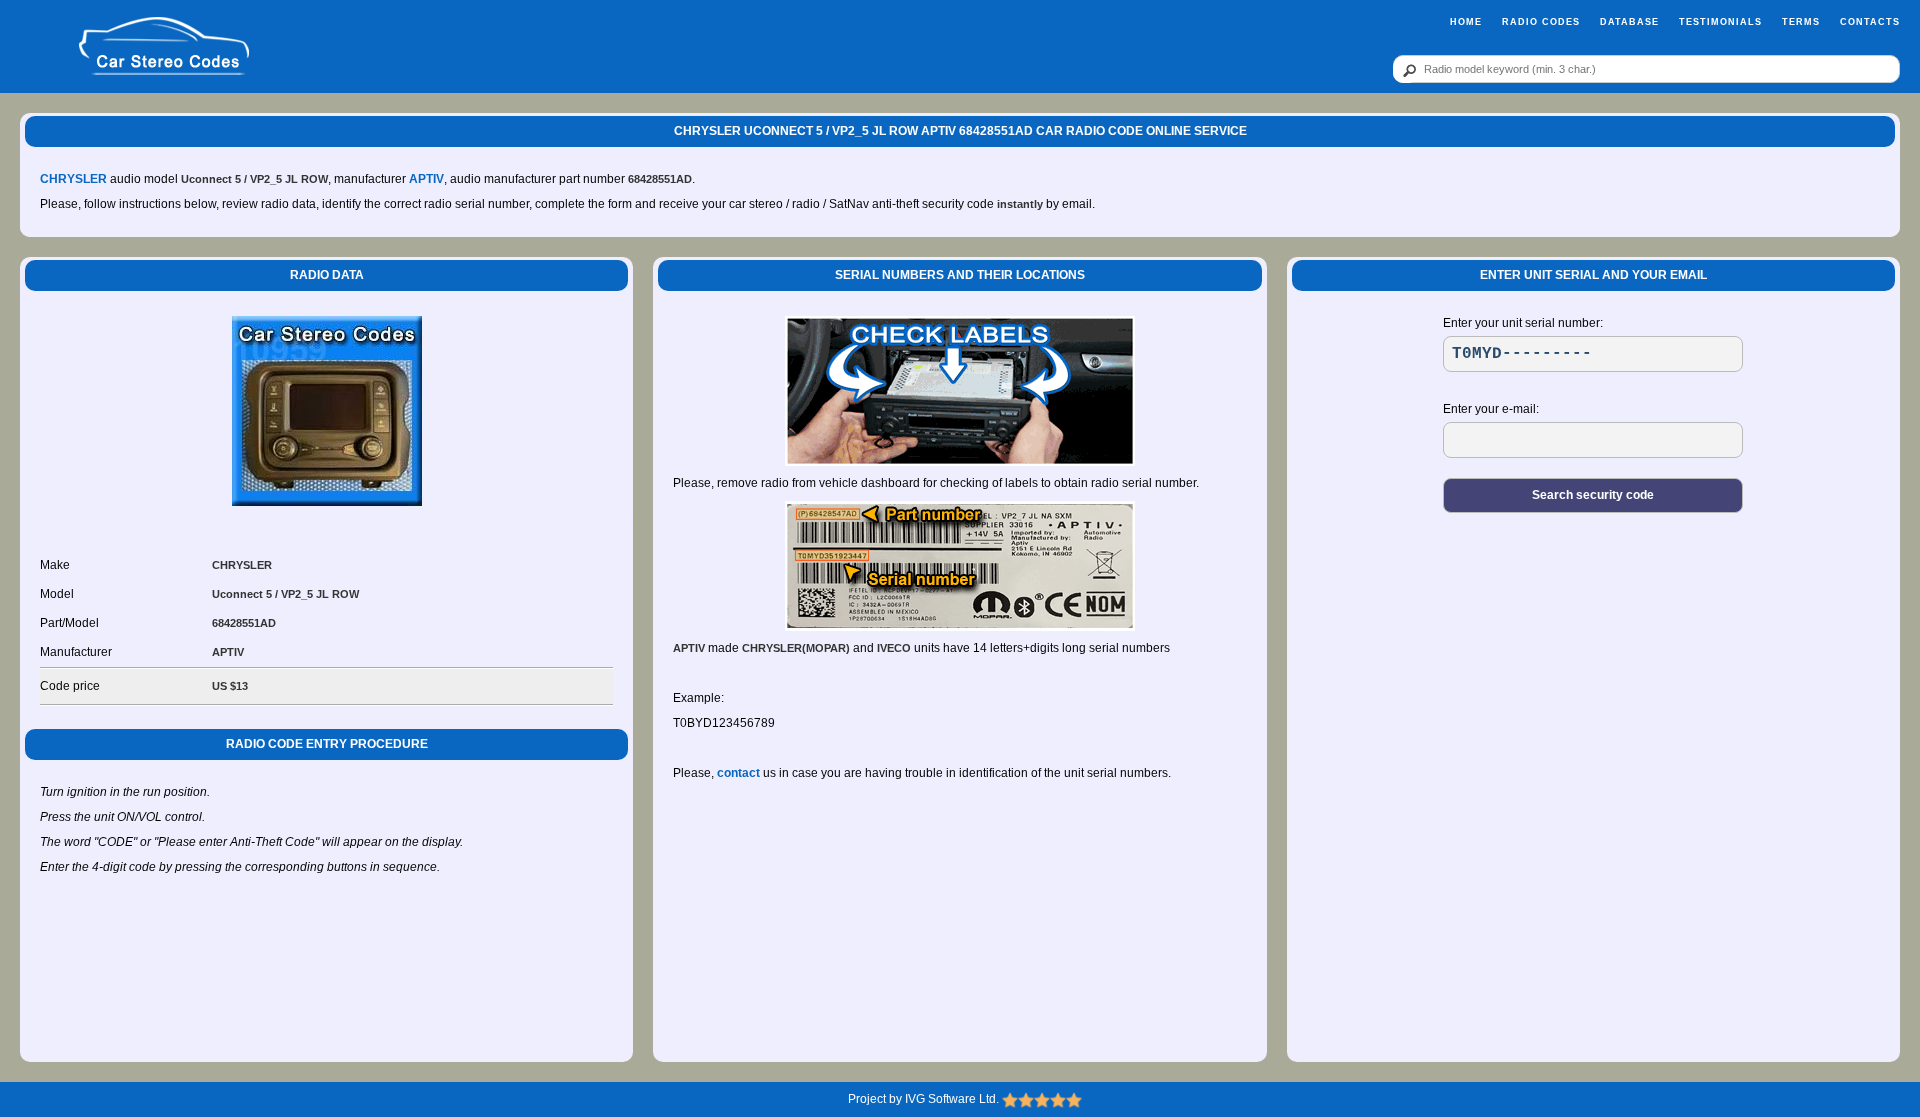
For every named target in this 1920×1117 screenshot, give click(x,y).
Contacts (1870, 22)
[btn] (1406, 70)
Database (1629, 22)
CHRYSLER (73, 179)
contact (738, 773)
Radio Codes (1541, 22)
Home (1466, 22)
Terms (1801, 22)
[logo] (163, 47)
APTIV (426, 179)
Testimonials (1720, 22)
